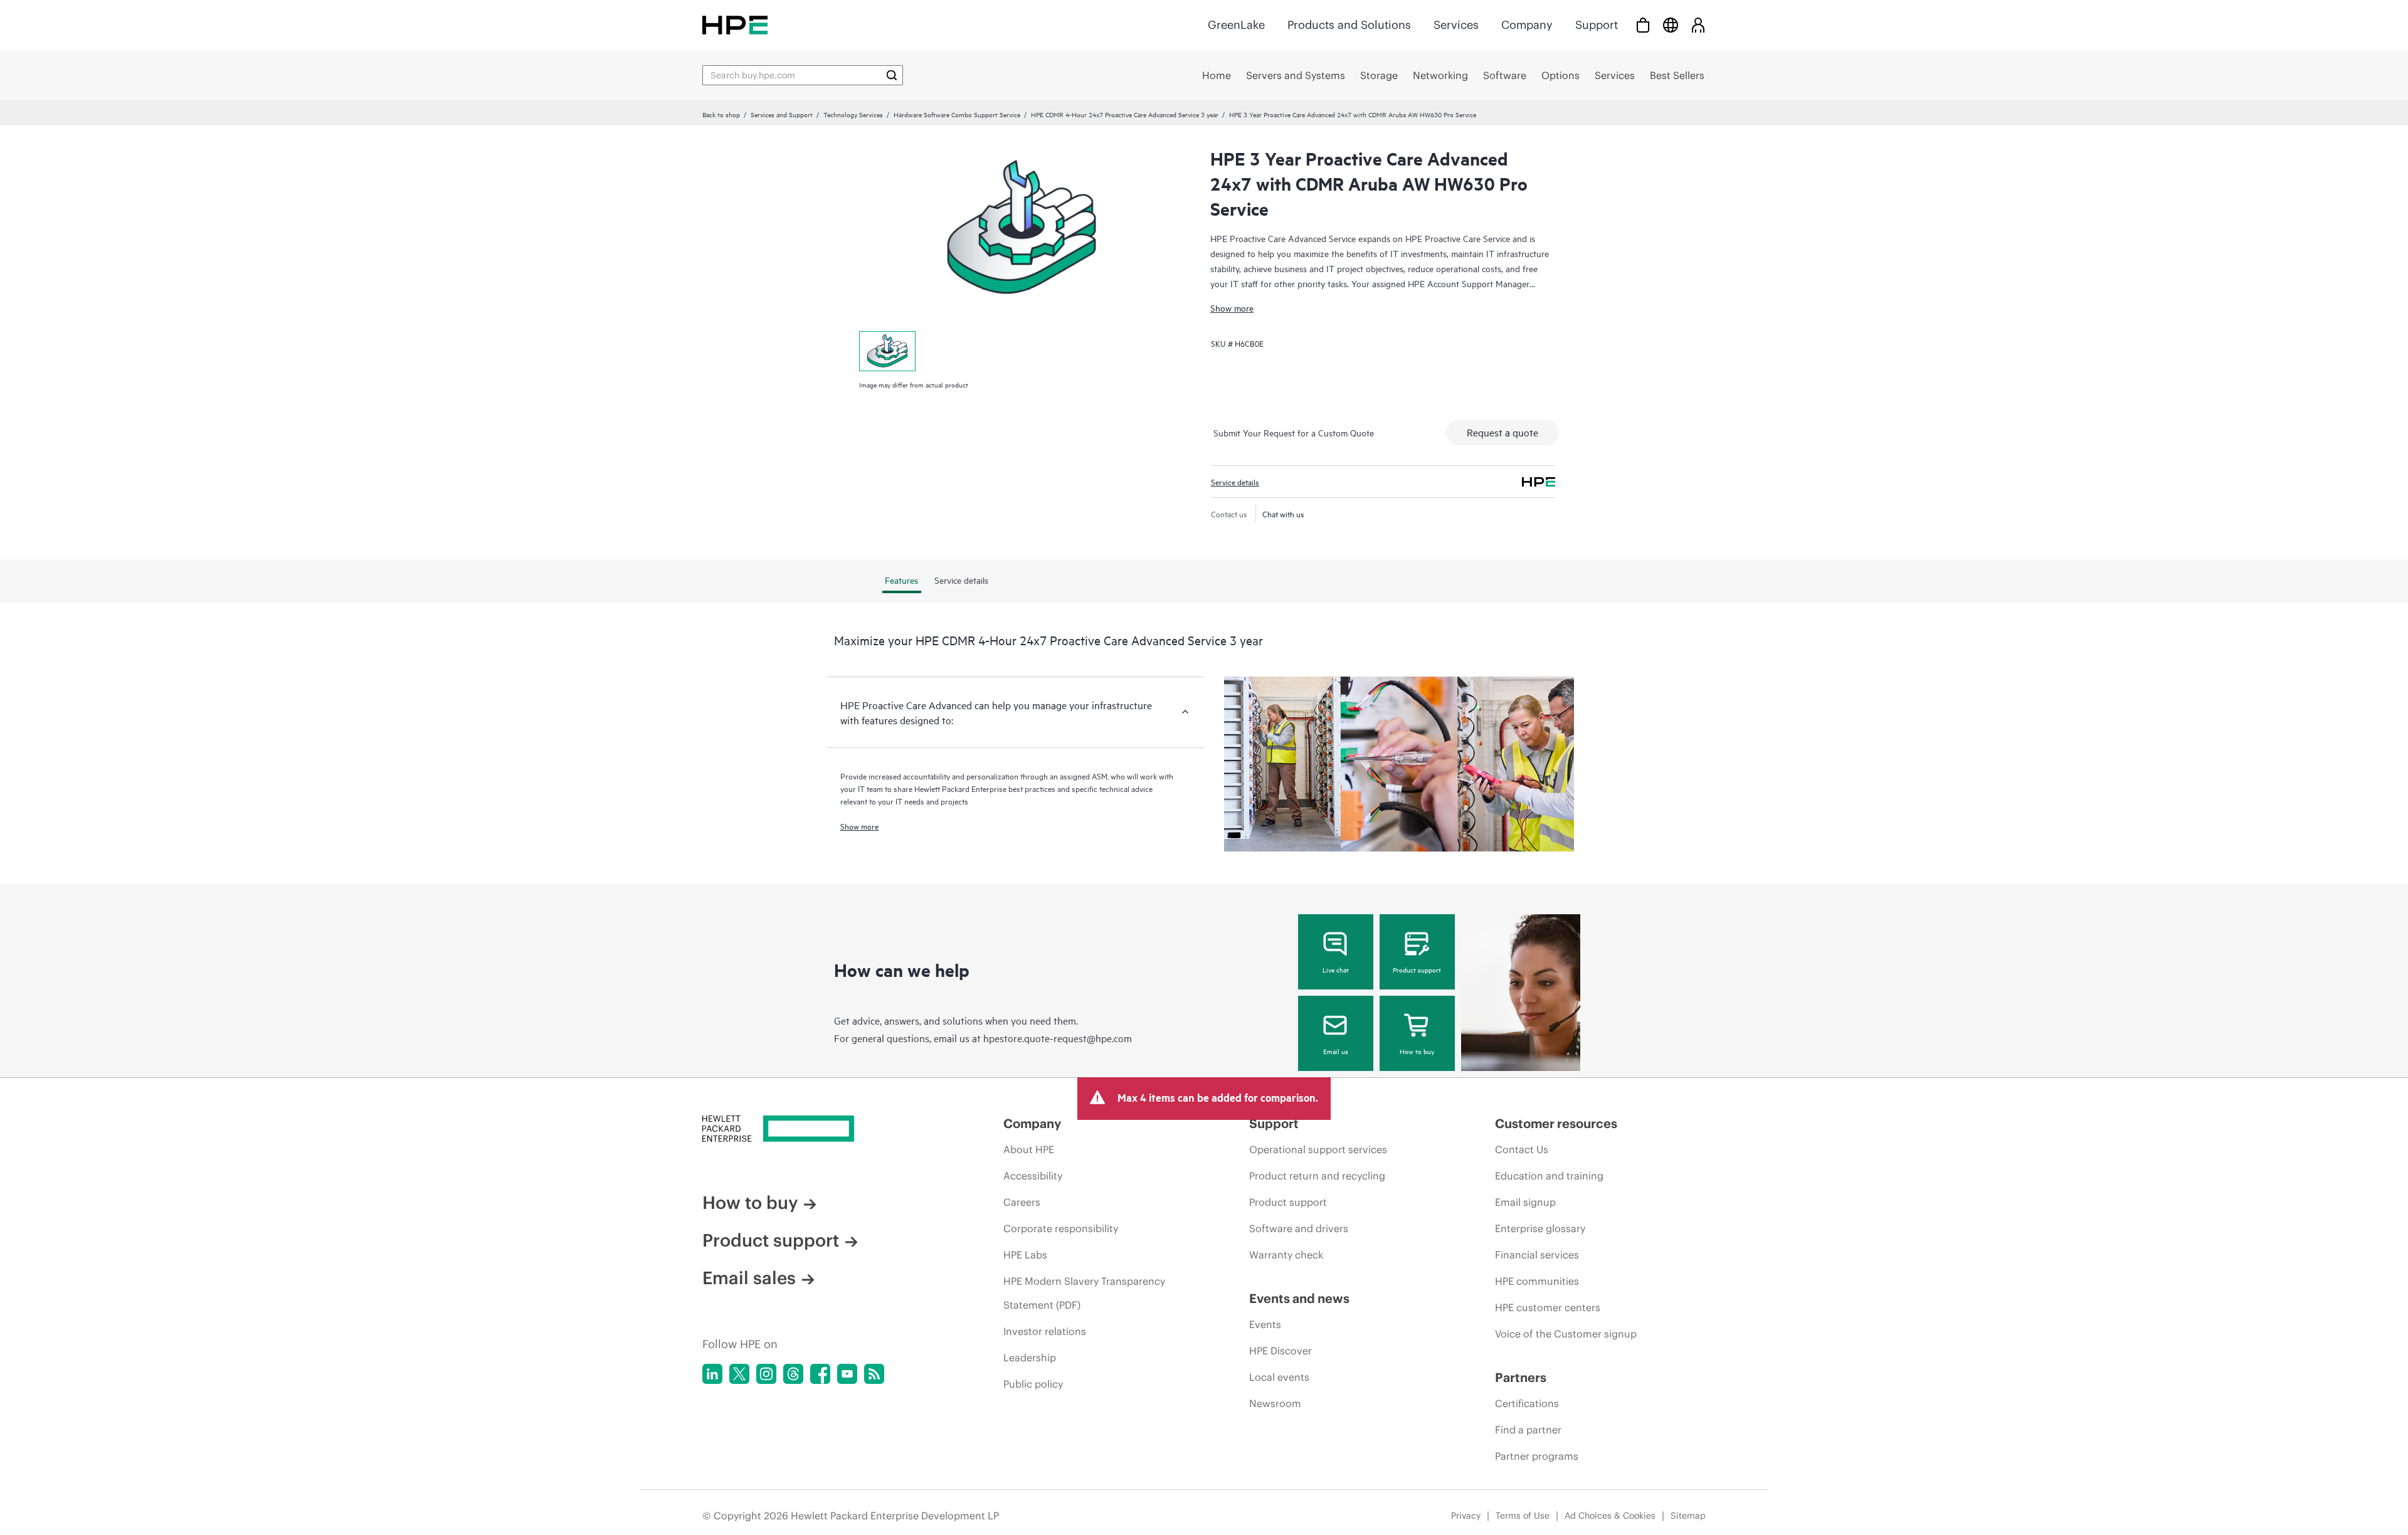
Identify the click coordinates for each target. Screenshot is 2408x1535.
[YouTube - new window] (847, 1374)
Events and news (1299, 1298)
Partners (1521, 1377)
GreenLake (1236, 25)
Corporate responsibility (1061, 1228)
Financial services (1537, 1255)
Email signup (1525, 1202)
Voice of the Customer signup (1566, 1334)
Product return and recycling (1317, 1176)
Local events (1279, 1377)
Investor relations (1045, 1331)
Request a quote (1502, 432)
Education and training (1549, 1176)
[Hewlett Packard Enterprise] (735, 25)
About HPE (1029, 1149)
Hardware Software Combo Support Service (957, 114)
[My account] (1698, 25)
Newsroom (1275, 1403)
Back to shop (721, 114)
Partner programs (1537, 1456)
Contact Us (1522, 1149)
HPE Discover (1281, 1351)
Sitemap (1688, 1516)
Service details (1235, 482)
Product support (1417, 969)
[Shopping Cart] (1643, 25)
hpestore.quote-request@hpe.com (1058, 1038)
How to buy (1417, 1051)
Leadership (1030, 1358)
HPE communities (1537, 1281)
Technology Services (853, 114)
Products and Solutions (1349, 25)
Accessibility (1033, 1176)
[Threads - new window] (793, 1374)
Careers (1022, 1202)
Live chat (1336, 969)
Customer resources (1556, 1123)
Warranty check (1286, 1255)
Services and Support (782, 114)
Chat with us (1283, 514)
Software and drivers (1299, 1228)
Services (1456, 25)
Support (1597, 25)
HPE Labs (1025, 1255)
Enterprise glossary (1540, 1228)
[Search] (892, 75)
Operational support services (1318, 1149)
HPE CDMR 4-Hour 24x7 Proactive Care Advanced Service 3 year (1125, 114)
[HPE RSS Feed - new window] (874, 1374)
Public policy (1033, 1384)
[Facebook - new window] (820, 1374)
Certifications (1527, 1403)
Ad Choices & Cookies (1610, 1516)
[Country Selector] (1671, 25)
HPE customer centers (1548, 1307)
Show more (1232, 308)
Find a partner (1528, 1430)
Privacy (1466, 1516)
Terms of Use (1523, 1516)
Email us (1336, 1051)
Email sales (749, 1278)
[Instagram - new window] (766, 1374)
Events (1265, 1324)
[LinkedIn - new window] (712, 1374)
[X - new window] (739, 1374)
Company (1527, 25)
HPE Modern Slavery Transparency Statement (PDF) (1084, 1293)
